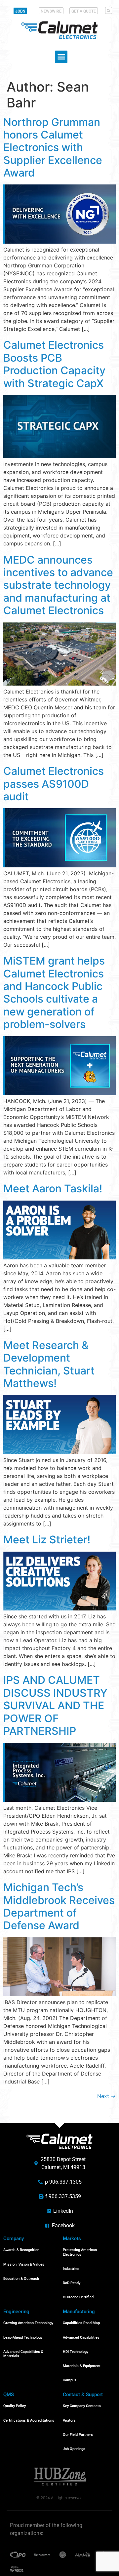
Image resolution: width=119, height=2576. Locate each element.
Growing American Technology (28, 2323)
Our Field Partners (78, 2435)
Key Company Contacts (82, 2406)
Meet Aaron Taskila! (53, 1189)
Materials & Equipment (82, 2366)
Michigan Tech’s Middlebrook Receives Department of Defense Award (59, 1906)
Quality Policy (15, 2406)
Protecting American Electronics (80, 2252)
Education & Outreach (21, 2279)
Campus (70, 2380)
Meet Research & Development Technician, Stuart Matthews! (49, 1364)
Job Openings (74, 2449)
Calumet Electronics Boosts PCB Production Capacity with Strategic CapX (54, 364)
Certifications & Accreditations (29, 2420)
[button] (109, 10)
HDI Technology (76, 2352)
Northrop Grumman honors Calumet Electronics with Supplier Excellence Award (53, 148)
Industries (71, 2269)
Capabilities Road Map (81, 2323)
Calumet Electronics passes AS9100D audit (54, 784)
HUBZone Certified (78, 2297)
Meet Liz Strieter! (47, 1540)
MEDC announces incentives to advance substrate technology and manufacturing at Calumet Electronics (58, 585)
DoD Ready (72, 2283)
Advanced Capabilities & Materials (23, 2354)
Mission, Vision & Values (24, 2264)
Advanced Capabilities (81, 2338)
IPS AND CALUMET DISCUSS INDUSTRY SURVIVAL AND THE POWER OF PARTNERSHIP (55, 1705)
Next (106, 2096)
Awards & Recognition (21, 2250)
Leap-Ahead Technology (23, 2338)
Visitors (69, 2420)
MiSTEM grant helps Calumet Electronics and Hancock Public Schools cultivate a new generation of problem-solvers (54, 992)
